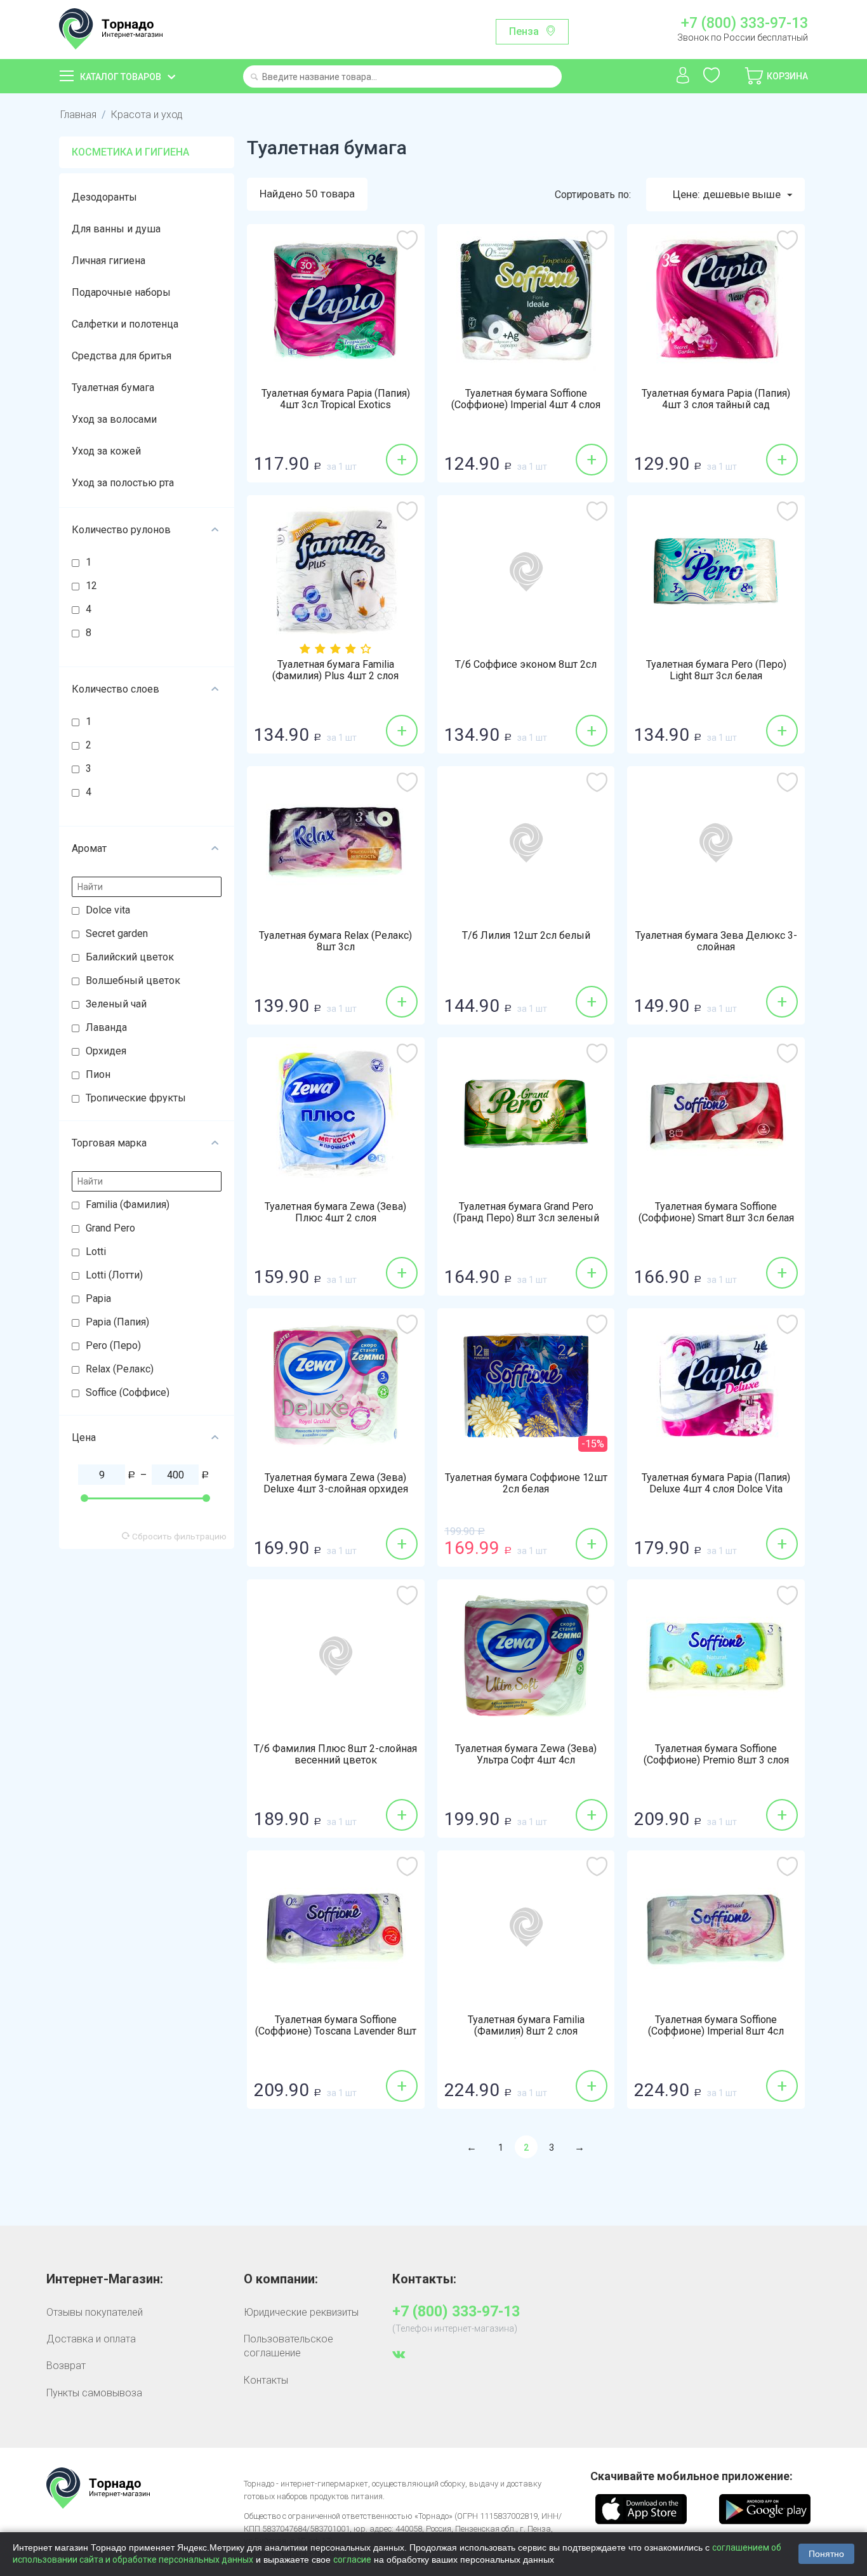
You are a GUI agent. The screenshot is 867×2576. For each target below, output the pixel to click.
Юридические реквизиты (301, 2312)
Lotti (96, 1251)
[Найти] (254, 78)
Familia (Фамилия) (128, 1205)
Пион (98, 1074)
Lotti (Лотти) (114, 1275)
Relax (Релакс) (120, 1369)
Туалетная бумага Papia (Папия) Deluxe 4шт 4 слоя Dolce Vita (716, 1484)
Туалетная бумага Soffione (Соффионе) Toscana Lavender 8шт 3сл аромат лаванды (336, 2031)
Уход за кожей (106, 451)
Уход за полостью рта (123, 483)
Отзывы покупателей (95, 2312)
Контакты (266, 2380)
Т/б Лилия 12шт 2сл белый (526, 936)
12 (91, 586)
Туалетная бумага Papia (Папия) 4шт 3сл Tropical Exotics (336, 399)
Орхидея (106, 1051)
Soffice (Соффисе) (128, 1392)
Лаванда (106, 1027)
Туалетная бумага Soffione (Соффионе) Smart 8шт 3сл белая (716, 1212)
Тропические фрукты (136, 1098)
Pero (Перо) (113, 1345)
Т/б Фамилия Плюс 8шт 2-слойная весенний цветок (335, 1755)
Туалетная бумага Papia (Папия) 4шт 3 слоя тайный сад (716, 399)
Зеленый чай (116, 1004)
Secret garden (117, 933)
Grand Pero (110, 1228)
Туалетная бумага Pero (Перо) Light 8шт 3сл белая (716, 670)
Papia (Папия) (117, 1322)
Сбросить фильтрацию (178, 1536)
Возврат (66, 2366)
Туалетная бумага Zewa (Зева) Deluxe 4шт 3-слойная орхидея (336, 1484)
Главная (78, 115)
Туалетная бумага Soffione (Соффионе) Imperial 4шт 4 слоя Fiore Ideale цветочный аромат (526, 405)
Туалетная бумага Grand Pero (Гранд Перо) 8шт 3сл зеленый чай (526, 1218)
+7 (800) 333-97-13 (744, 23)
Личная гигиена (109, 261)
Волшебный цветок (133, 980)
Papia (98, 1298)
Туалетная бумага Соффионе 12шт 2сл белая (526, 1484)
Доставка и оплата (91, 2339)
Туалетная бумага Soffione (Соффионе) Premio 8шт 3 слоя (716, 1755)
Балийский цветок (130, 957)
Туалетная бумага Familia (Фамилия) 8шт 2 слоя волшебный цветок (526, 2031)
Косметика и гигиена (130, 152)
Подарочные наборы (121, 292)
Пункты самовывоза (94, 2393)
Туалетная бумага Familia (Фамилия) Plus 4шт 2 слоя (335, 670)
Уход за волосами (114, 419)
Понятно (826, 2554)
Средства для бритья (122, 356)
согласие (352, 2559)
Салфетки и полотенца (125, 324)
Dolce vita (108, 910)
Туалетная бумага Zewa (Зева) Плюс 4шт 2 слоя (335, 1212)
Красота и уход (147, 115)
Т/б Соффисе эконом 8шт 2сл (526, 665)
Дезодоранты (104, 197)
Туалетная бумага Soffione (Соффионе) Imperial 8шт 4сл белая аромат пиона (716, 2031)
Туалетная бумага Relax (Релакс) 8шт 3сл (335, 941)
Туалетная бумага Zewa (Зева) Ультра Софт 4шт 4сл (526, 1755)
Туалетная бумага (113, 388)
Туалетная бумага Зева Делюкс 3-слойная (716, 941)
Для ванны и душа (116, 229)
